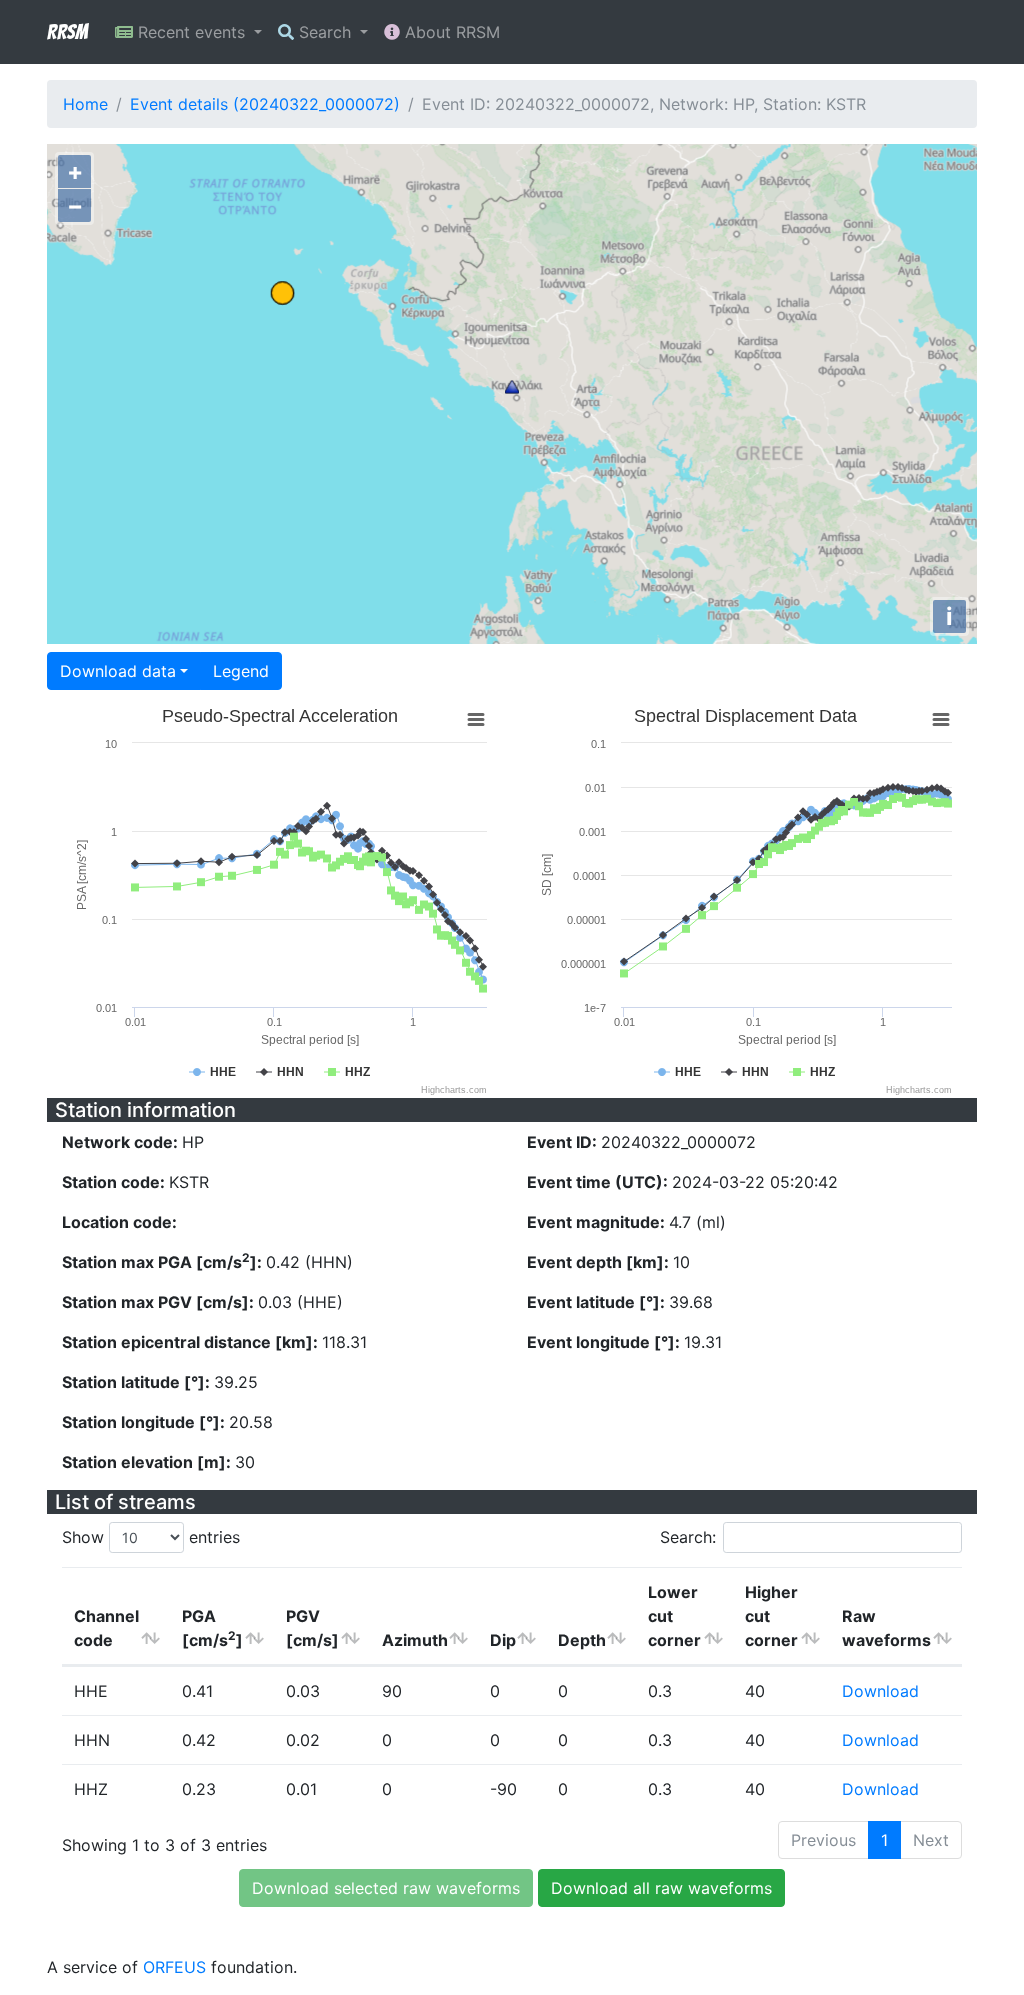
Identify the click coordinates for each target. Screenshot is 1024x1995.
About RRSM (450, 32)
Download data (118, 671)
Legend (241, 671)
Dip (503, 1640)
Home (85, 104)
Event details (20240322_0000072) (265, 104)
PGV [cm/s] (312, 1628)
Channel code (106, 1628)
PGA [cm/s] (212, 1628)
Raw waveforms (886, 1628)
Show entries (151, 1537)
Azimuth (415, 1640)
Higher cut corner (771, 1616)
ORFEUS (174, 1967)
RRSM (67, 32)
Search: (688, 1537)
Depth (582, 1640)
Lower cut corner (674, 1616)
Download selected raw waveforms (386, 1888)
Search (325, 32)
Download (880, 1691)
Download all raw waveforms (661, 1888)
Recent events (191, 32)
